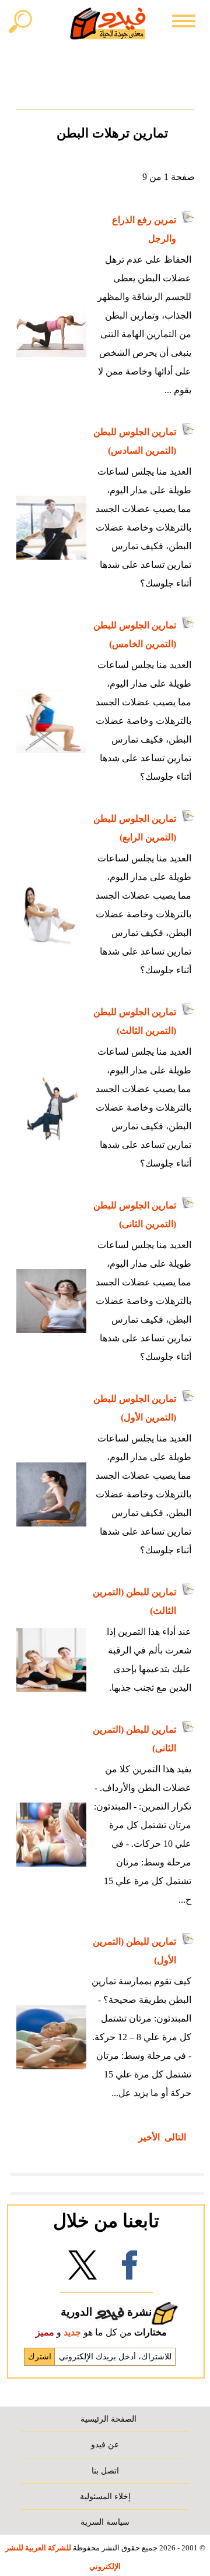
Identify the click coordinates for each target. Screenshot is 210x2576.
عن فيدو (105, 2444)
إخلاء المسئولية (105, 2496)
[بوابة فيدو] (108, 23)
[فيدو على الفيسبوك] (129, 2269)
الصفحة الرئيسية (108, 2419)
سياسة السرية (105, 2522)
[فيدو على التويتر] (83, 2269)
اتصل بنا (105, 2471)
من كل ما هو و (101, 2332)
